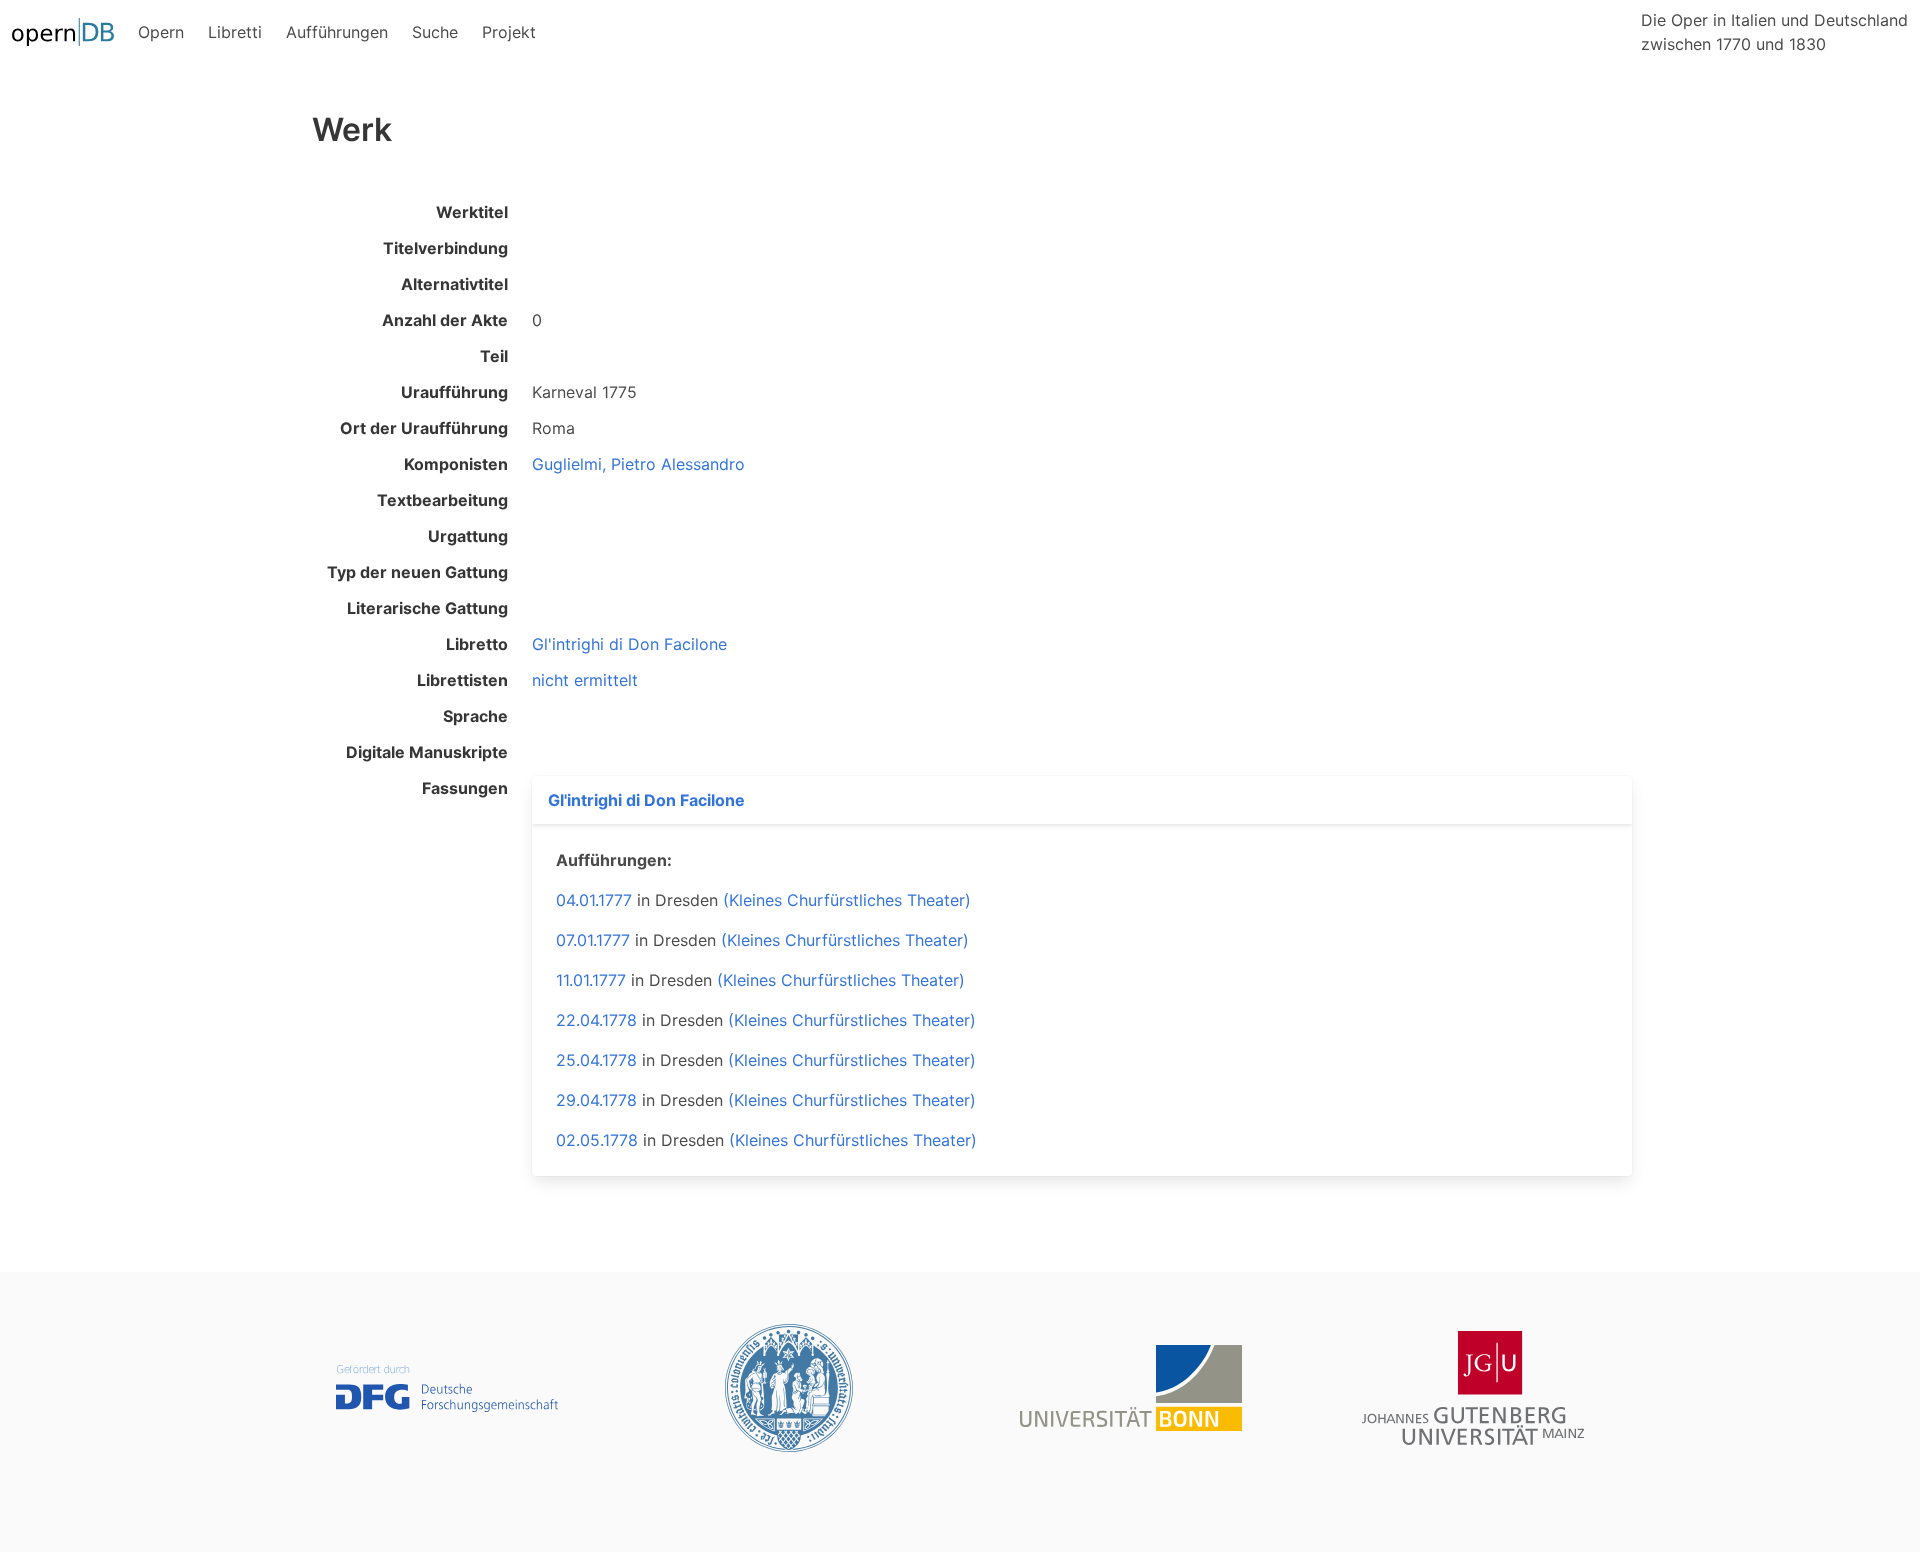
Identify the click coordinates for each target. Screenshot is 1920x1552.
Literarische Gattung (427, 608)
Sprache (475, 716)
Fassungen (465, 788)
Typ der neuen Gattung (417, 572)
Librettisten (462, 680)
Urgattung (468, 536)
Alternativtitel (454, 284)
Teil (494, 356)
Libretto (477, 644)
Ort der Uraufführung (424, 428)
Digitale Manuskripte (427, 752)
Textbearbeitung (442, 500)
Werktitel (472, 212)
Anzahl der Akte (445, 320)
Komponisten (456, 464)
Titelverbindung (445, 248)
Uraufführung (454, 392)
